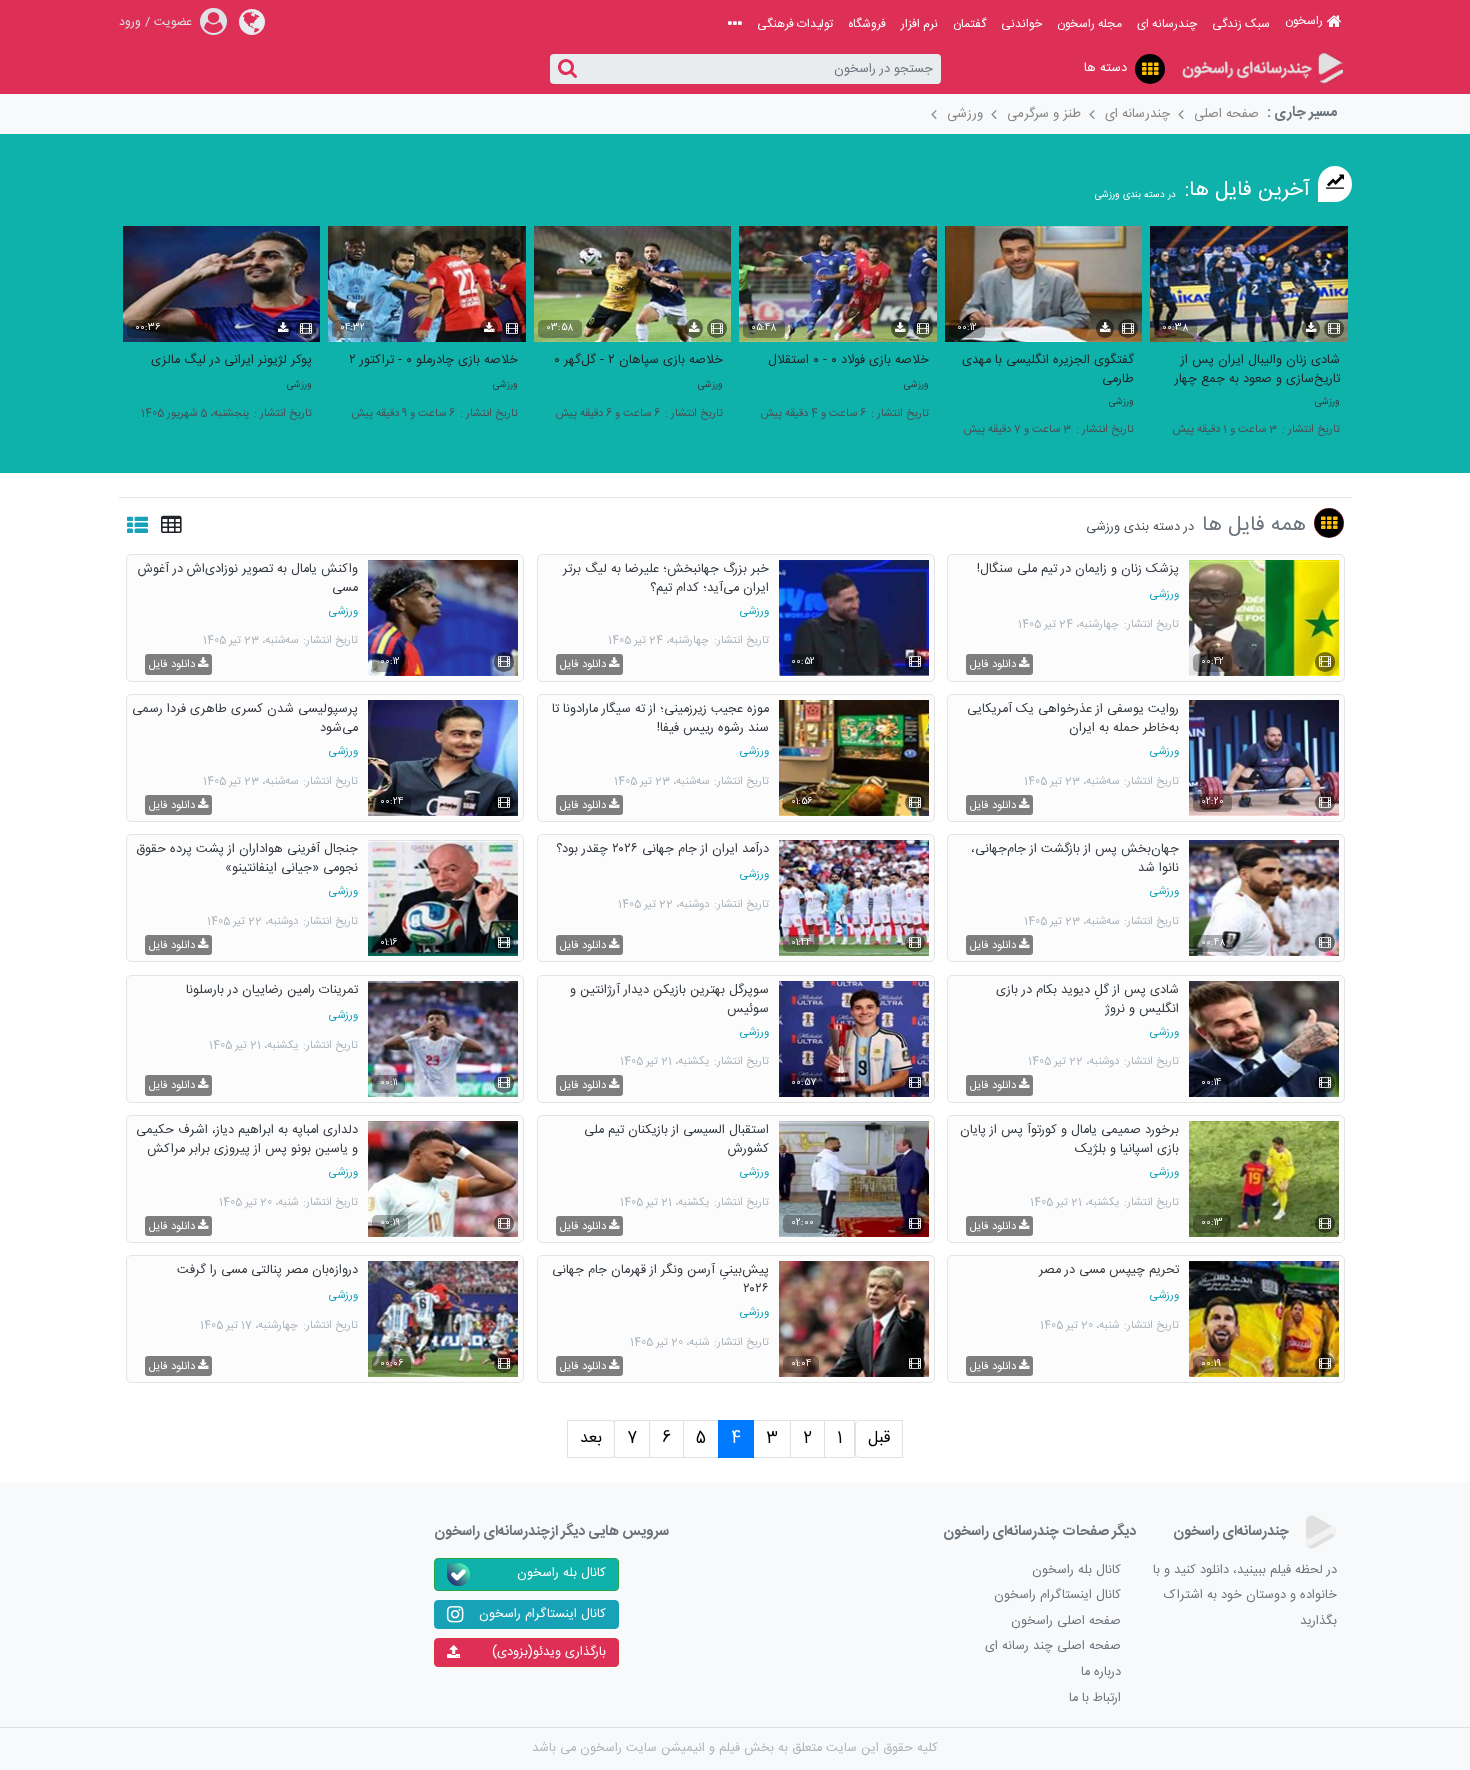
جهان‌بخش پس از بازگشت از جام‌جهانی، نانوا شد (1075, 858)
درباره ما (1101, 1672)
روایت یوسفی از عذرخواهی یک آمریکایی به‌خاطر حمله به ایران (1073, 718)
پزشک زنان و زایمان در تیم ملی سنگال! (1078, 569)
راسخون (1304, 21)
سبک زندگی (1241, 24)
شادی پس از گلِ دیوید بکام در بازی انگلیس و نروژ (1087, 999)
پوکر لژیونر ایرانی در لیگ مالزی (231, 360)
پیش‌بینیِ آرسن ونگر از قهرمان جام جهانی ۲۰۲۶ (660, 1279)
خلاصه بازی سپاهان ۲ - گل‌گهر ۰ (638, 360)
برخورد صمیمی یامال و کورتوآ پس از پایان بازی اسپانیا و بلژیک (1069, 1139)
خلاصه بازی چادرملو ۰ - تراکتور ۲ (433, 360)
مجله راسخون (1089, 24)
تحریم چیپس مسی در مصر (1109, 1270)
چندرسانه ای (1167, 24)
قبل (879, 1438)
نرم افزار (919, 24)
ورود (130, 22)
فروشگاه (867, 24)
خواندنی (1021, 24)
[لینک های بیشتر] (735, 24)
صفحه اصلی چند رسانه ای (1053, 1646)
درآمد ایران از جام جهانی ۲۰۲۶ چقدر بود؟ (662, 849)
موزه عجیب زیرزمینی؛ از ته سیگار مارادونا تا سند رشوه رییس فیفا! (660, 718)
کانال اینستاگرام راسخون (1057, 1595)
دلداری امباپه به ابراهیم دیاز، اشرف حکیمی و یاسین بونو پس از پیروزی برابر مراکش (247, 1139)
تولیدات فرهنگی (795, 24)
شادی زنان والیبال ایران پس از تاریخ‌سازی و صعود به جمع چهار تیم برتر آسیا (1257, 369)
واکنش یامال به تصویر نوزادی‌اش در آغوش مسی (248, 578)
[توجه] (1150, 69)
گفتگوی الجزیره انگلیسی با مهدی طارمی (1048, 369)
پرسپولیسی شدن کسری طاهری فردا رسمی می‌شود (245, 718)
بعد (591, 1438)
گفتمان (969, 24)
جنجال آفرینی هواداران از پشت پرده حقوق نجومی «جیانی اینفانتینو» (247, 858)
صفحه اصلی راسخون (1066, 1621)
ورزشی (965, 114)
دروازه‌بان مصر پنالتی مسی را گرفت (267, 1270)
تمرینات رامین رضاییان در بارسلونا (272, 990)
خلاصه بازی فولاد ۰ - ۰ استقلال (848, 360)
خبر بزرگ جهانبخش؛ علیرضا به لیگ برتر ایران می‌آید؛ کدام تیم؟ (666, 578)
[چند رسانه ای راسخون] (1261, 69)
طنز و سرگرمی (1044, 114)
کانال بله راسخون (1076, 1570)
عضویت (173, 22)
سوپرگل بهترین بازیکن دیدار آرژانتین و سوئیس (669, 999)
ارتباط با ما (1095, 1698)
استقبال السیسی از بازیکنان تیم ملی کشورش (676, 1139)
